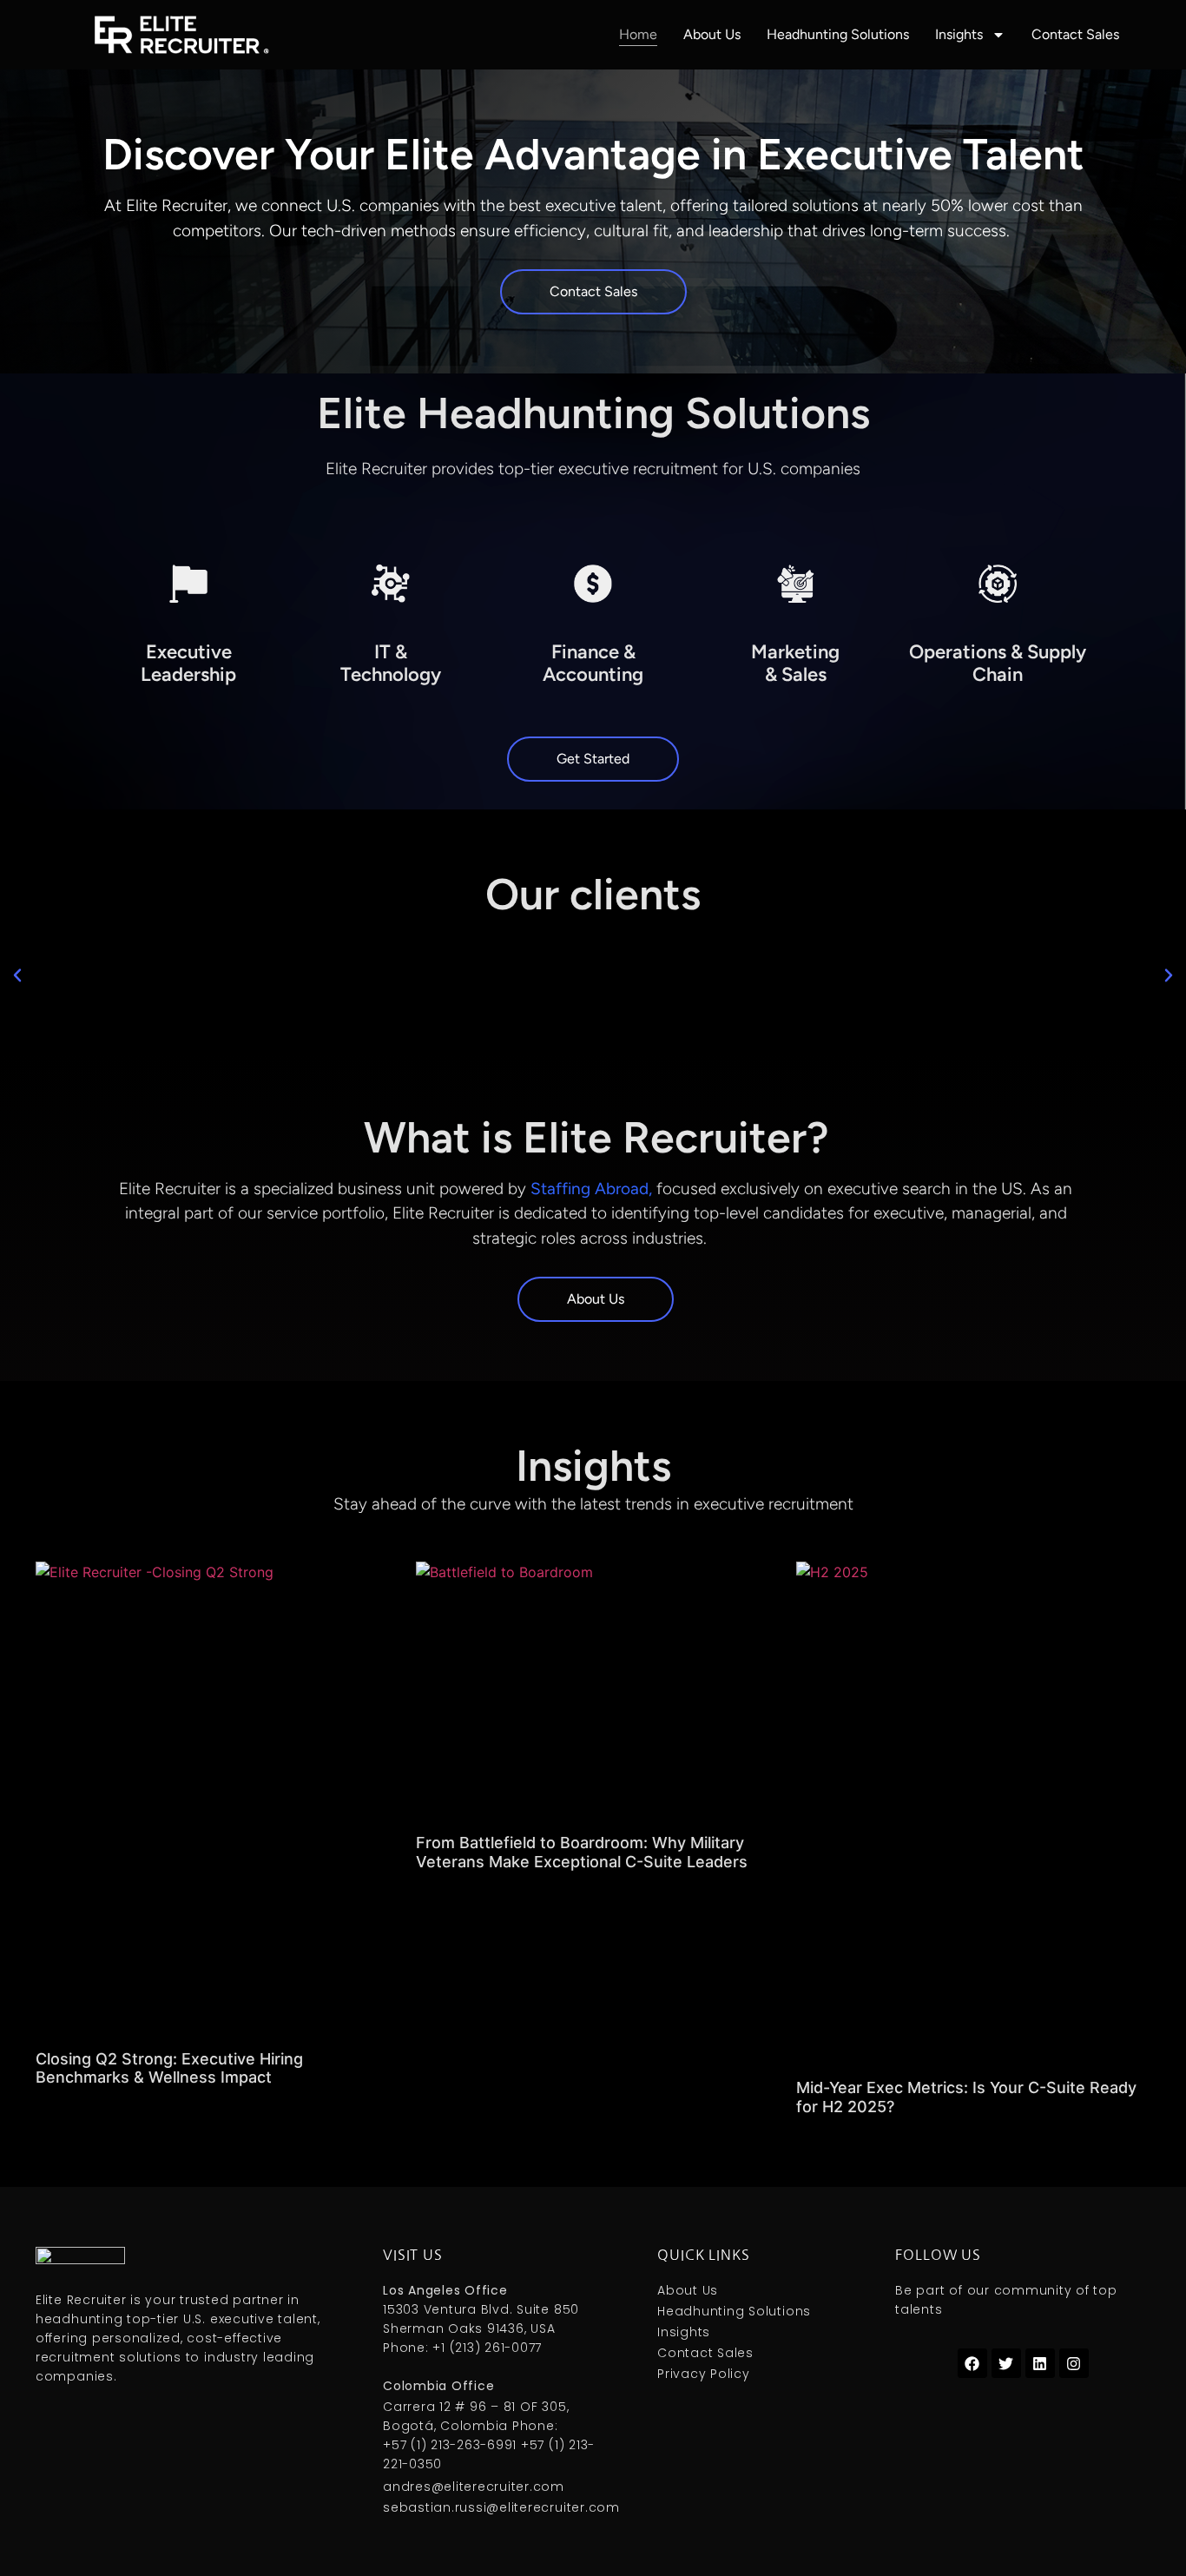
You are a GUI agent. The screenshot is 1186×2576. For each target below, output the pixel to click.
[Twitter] (1006, 2363)
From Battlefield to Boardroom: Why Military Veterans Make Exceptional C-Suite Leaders (582, 1852)
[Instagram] (1074, 2363)
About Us (712, 34)
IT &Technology (391, 663)
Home (638, 34)
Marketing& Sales (795, 663)
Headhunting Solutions (838, 34)
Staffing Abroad (590, 1189)
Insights (959, 34)
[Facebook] (972, 2363)
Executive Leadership (188, 663)
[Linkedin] (1040, 2363)
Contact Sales (1075, 34)
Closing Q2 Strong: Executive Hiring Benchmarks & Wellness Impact (169, 2068)
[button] (17, 975)
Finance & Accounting (593, 663)
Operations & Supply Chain (998, 663)
